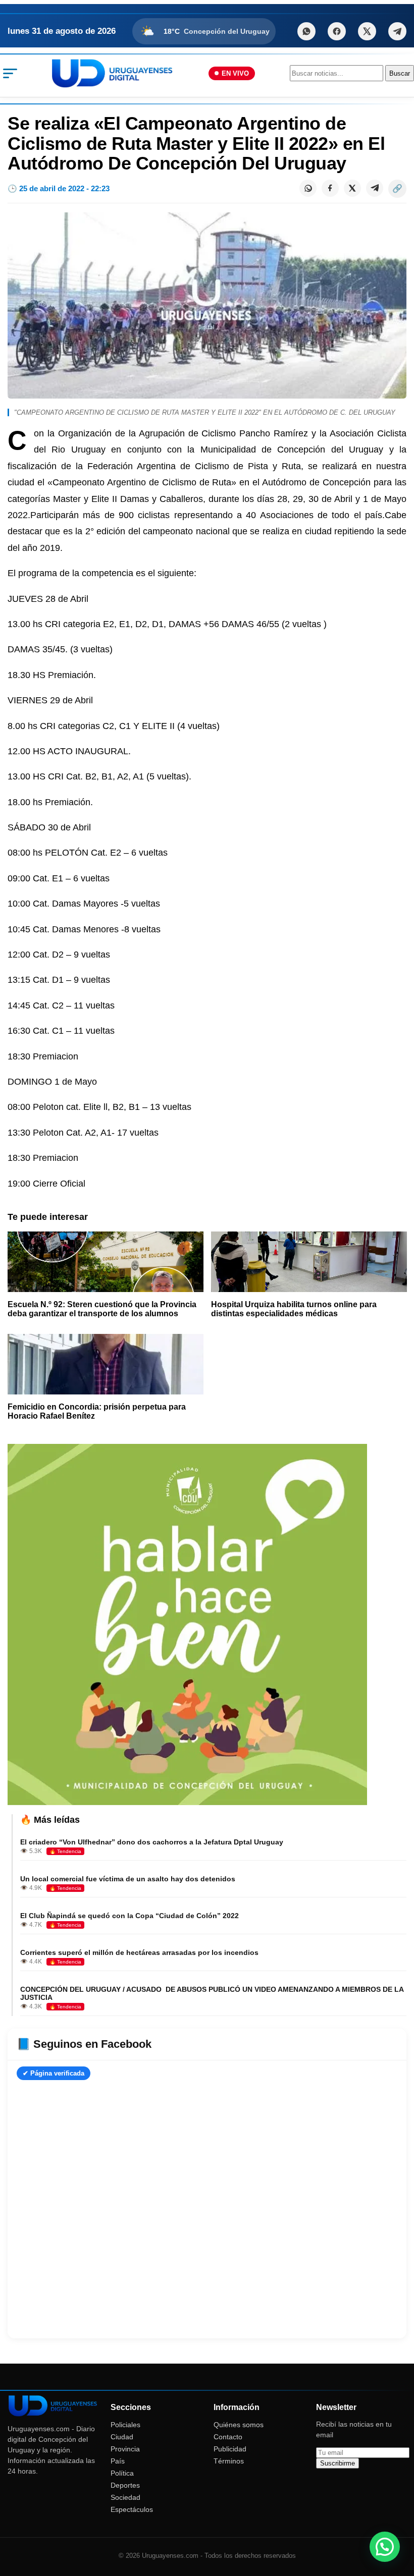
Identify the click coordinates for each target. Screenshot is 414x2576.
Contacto (228, 2437)
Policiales (125, 2425)
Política (122, 2473)
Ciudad (122, 2437)
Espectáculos (132, 2509)
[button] (385, 2547)
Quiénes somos (239, 2425)
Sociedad (125, 2497)
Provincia (125, 2449)
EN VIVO (235, 73)
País (118, 2461)
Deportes (125, 2485)
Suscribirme (338, 2463)
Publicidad (230, 2449)
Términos (229, 2461)
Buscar (400, 73)
